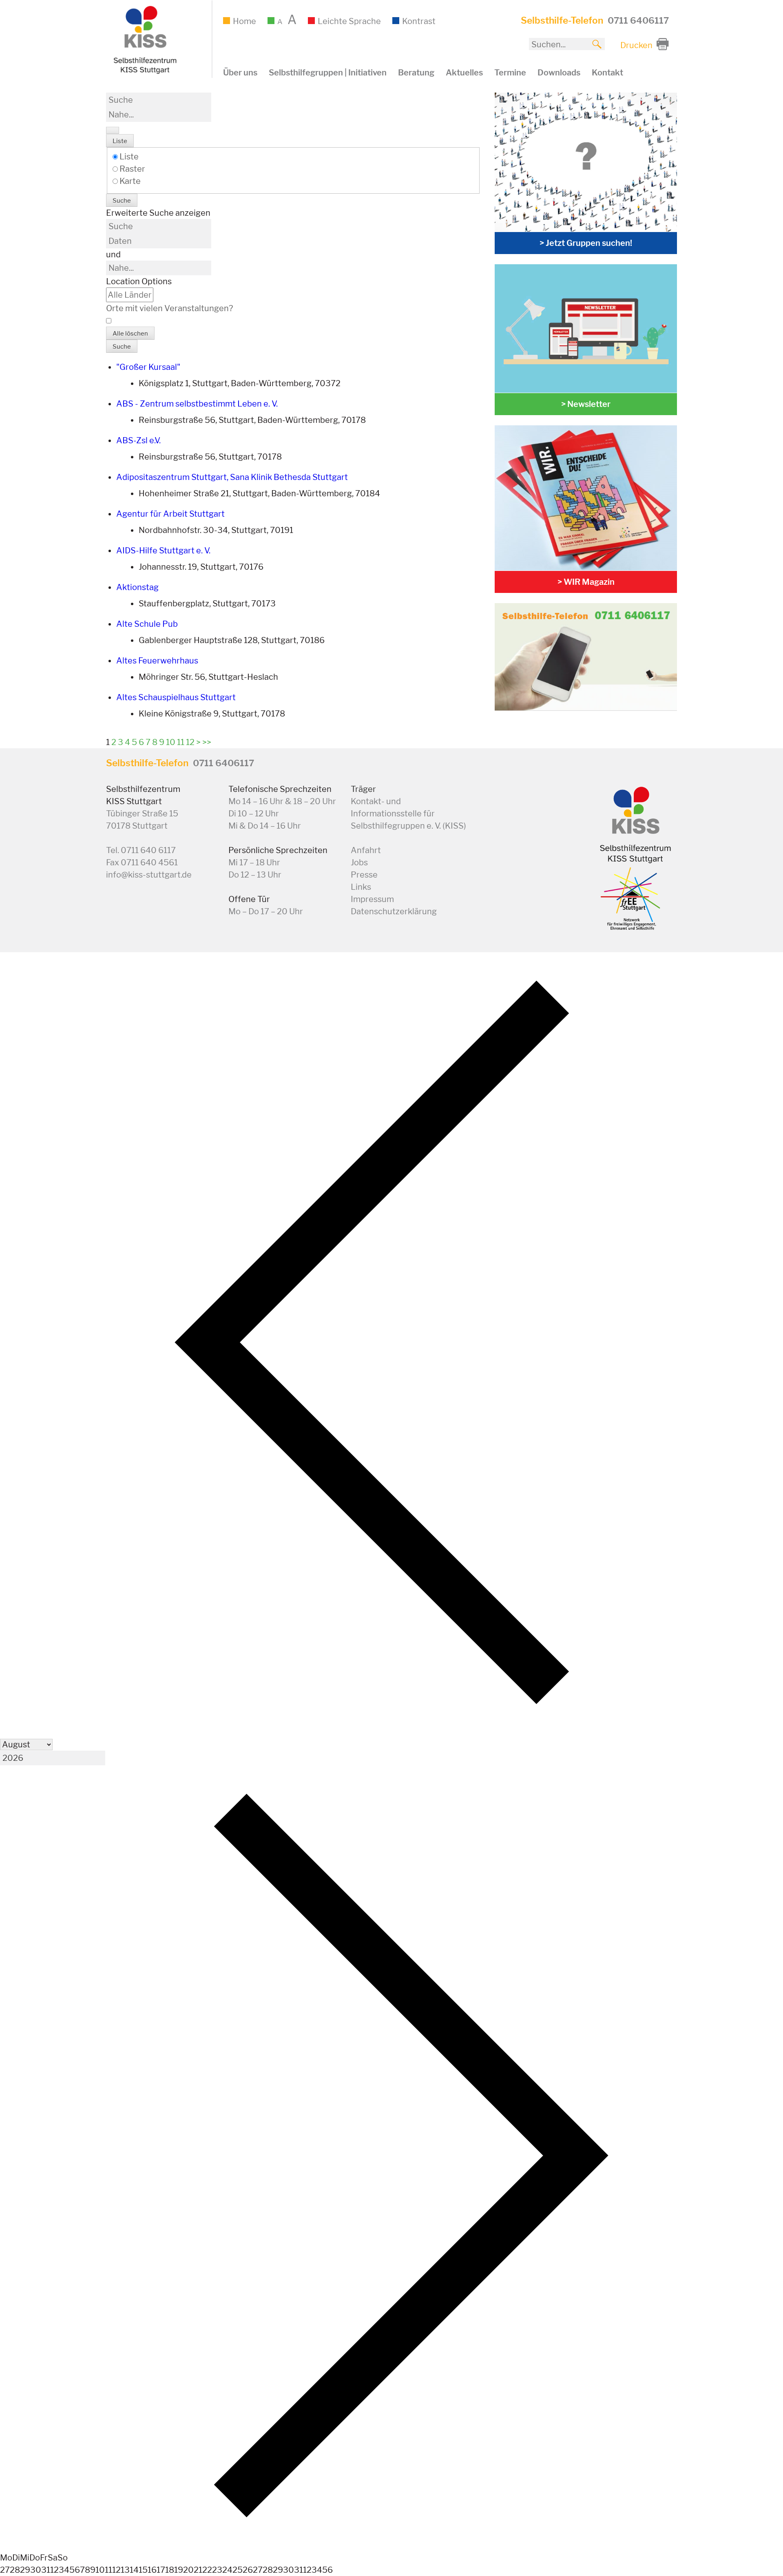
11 (181, 742)
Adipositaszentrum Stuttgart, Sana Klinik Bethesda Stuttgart (232, 477)
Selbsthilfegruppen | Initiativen (328, 73)
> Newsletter (586, 404)
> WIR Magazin (586, 582)
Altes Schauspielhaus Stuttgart (176, 697)
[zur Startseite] (144, 72)
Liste (120, 141)
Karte (129, 181)
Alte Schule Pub (147, 624)
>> (207, 742)
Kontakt (607, 73)
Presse (364, 875)
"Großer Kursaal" (148, 367)
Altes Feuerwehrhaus (157, 661)
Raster (132, 169)
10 (171, 742)
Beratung (416, 73)
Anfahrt (366, 850)
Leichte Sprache (349, 21)
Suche (122, 201)
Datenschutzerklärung (394, 911)
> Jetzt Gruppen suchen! (586, 243)
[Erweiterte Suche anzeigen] (113, 130)
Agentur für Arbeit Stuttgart (170, 514)
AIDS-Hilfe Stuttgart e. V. (163, 551)
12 (190, 742)
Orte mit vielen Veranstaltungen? (169, 308)
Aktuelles (464, 73)
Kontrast (419, 21)
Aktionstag (137, 587)
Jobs (359, 862)
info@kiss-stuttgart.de (149, 875)
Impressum (372, 899)
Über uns (240, 73)
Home (244, 21)
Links (361, 887)
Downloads (559, 73)
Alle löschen (130, 334)
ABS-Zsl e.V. (138, 440)
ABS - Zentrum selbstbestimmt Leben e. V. (197, 404)
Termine (510, 73)
